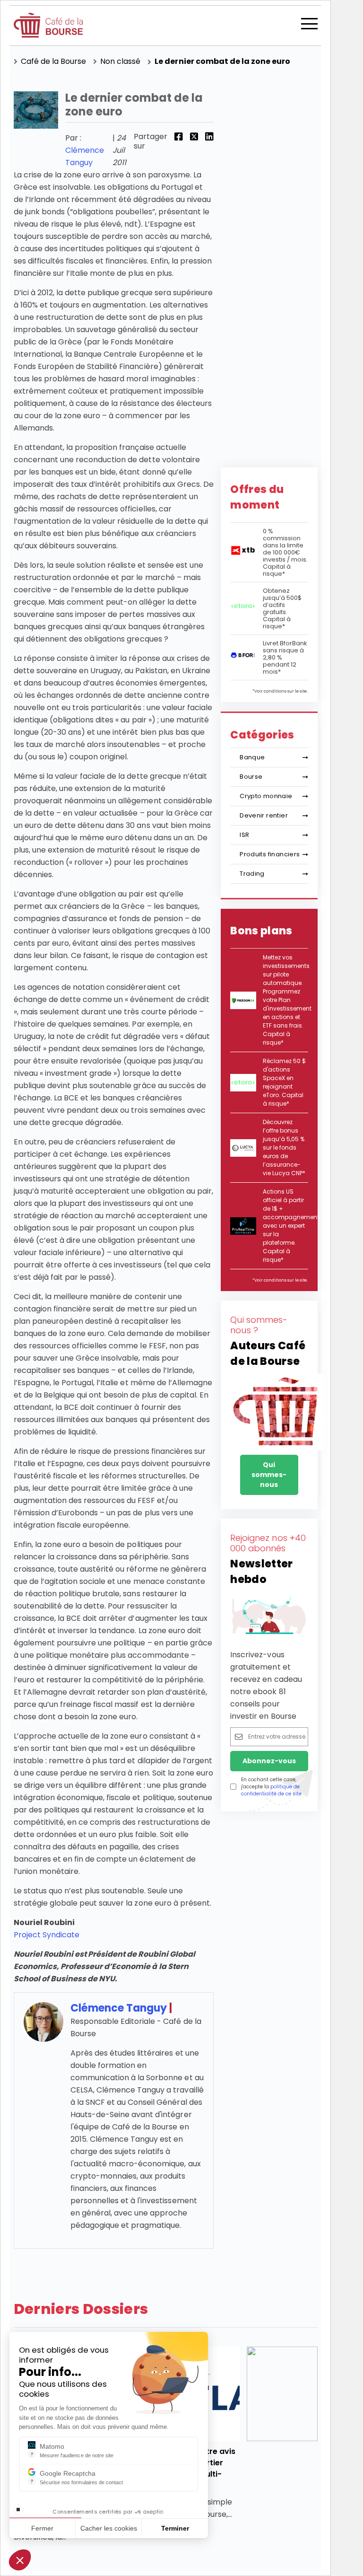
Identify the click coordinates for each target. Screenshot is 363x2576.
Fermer (42, 2528)
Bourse (251, 777)
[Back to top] (349, 2529)
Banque (252, 757)
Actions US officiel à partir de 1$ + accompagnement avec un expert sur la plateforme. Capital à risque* (291, 1226)
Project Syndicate (47, 1935)
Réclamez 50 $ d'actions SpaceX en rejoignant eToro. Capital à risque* (284, 1082)
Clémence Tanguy (119, 2008)
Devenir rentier (264, 815)
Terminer (175, 2528)
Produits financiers (270, 854)
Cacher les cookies (109, 2528)
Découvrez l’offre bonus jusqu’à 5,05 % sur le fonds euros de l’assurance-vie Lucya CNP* (284, 1147)
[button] (20, 2560)
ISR (244, 835)
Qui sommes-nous (269, 1475)
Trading (252, 874)
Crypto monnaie (266, 796)
